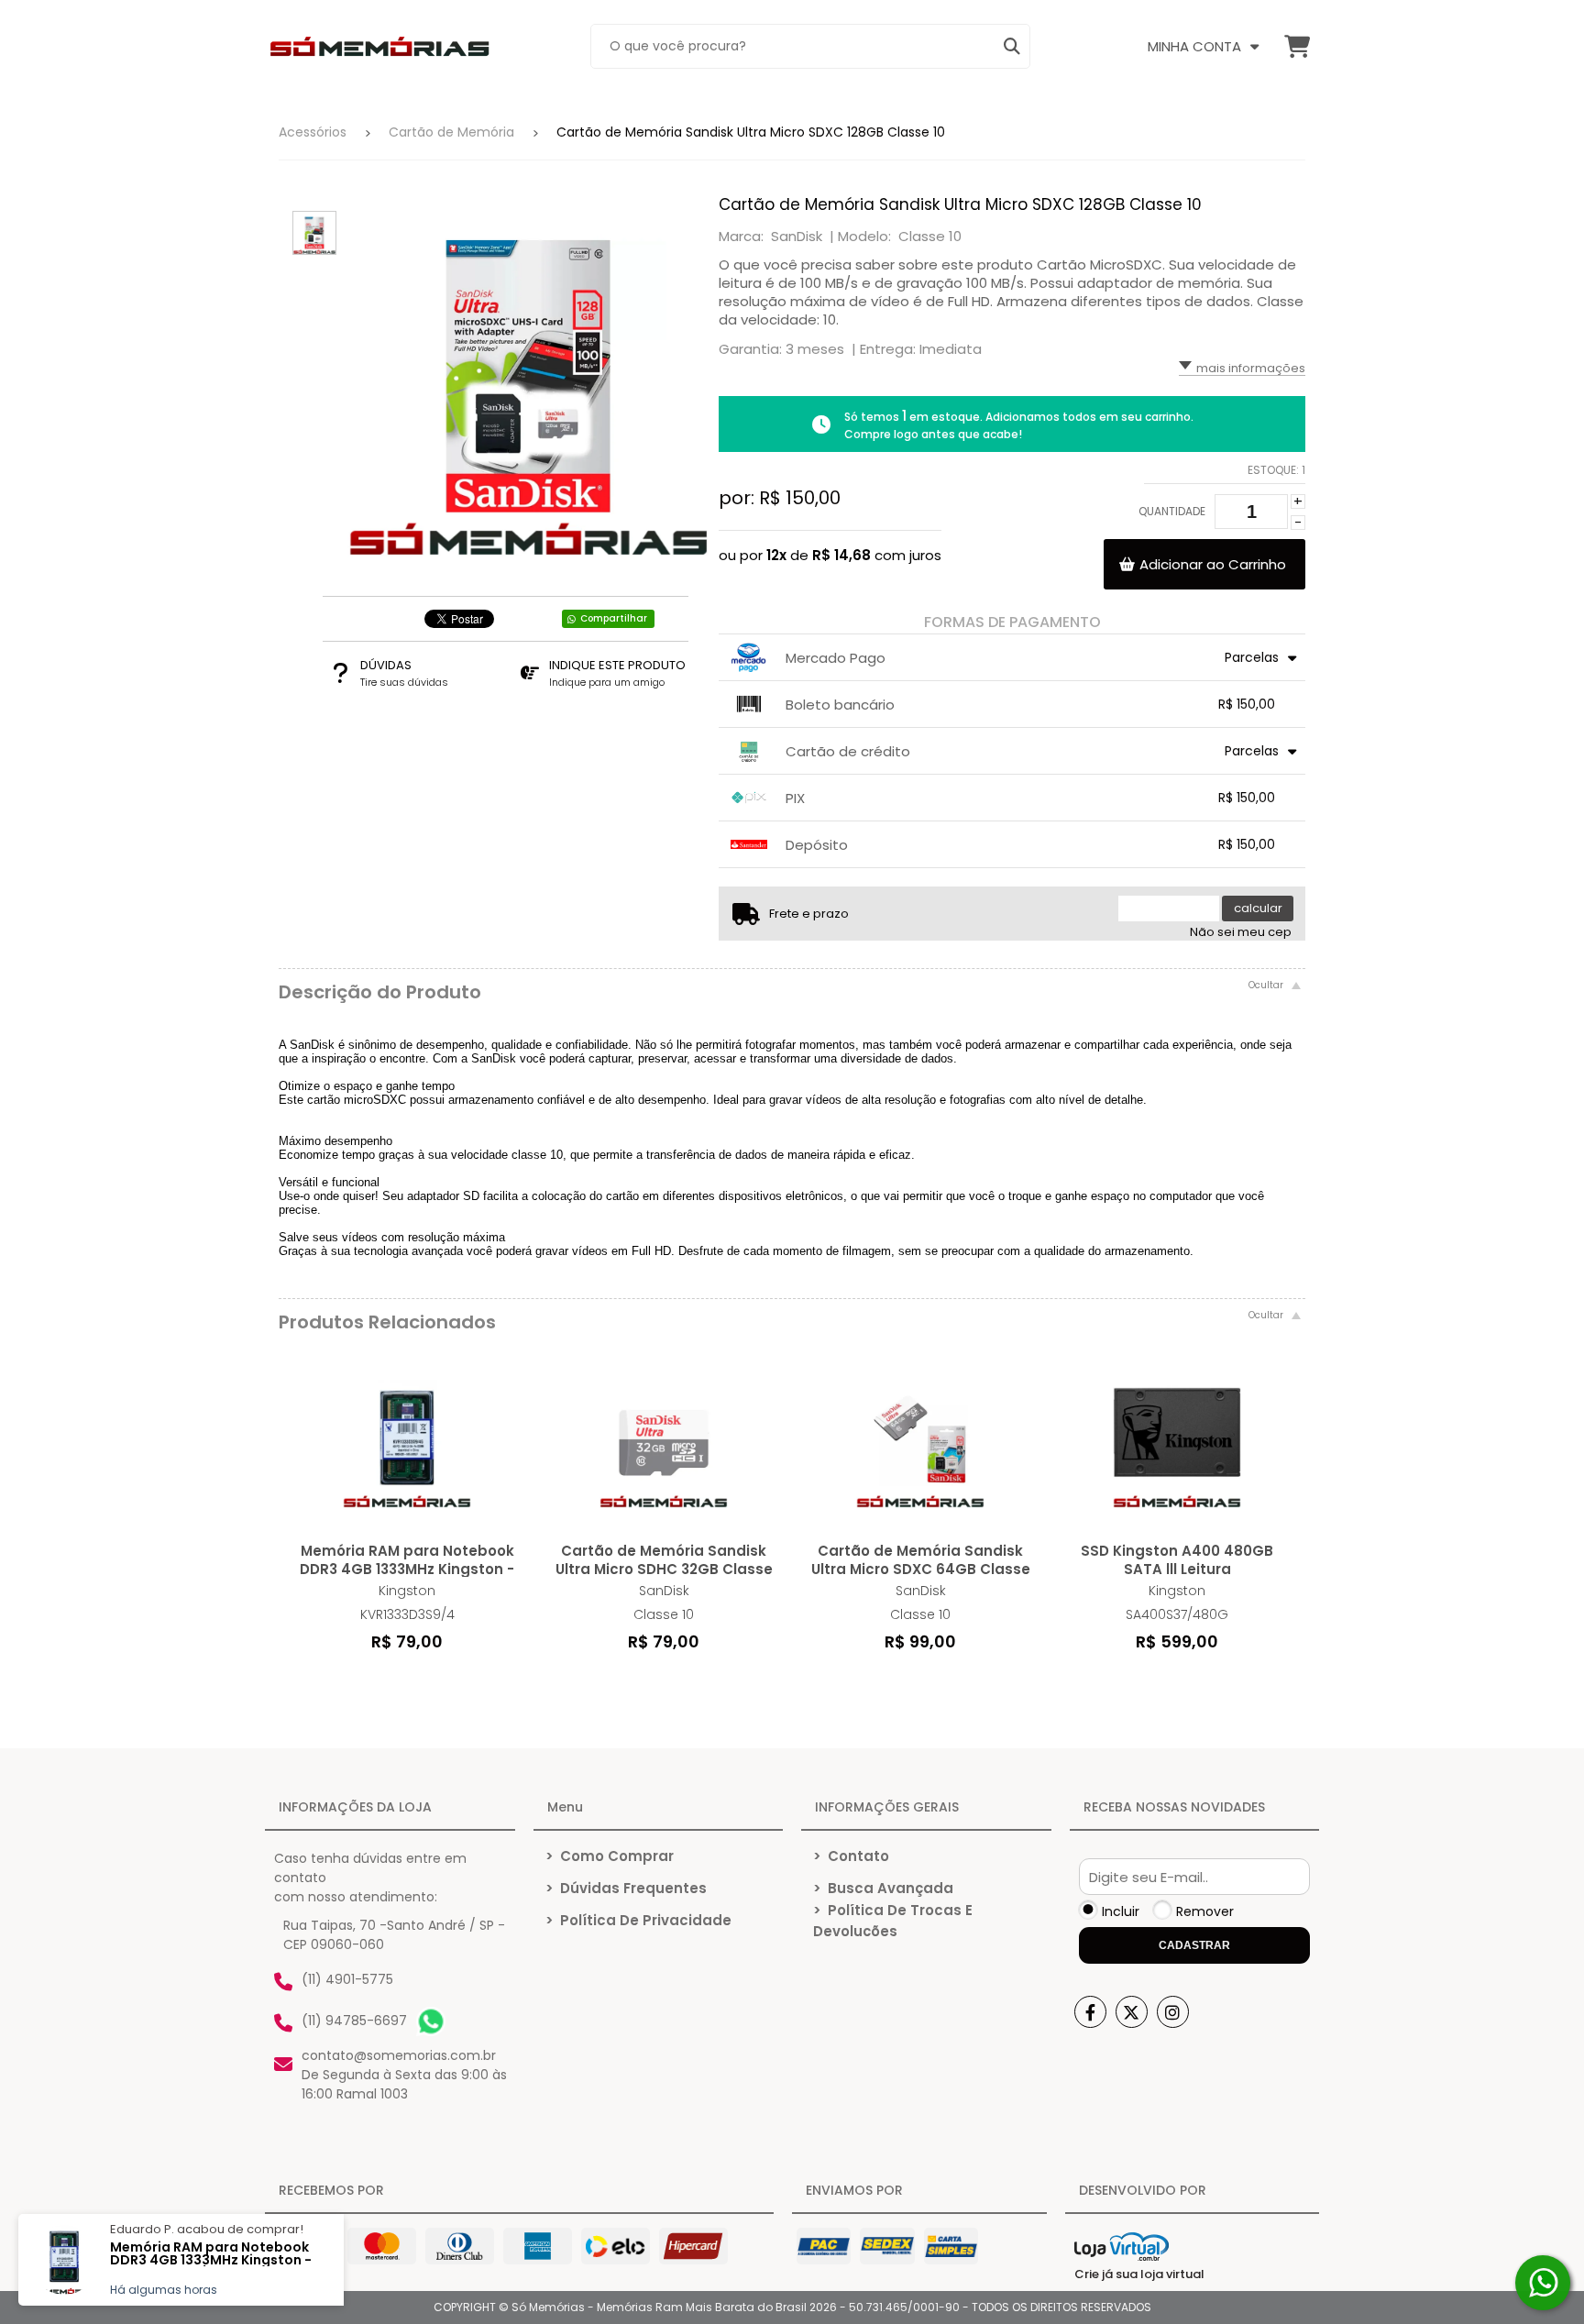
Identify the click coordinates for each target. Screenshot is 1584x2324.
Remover (1205, 1911)
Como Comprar (610, 1856)
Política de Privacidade (638, 1920)
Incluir (1121, 1911)
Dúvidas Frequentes (626, 1888)
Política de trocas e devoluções (893, 1921)
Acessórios (313, 132)
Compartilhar (614, 618)
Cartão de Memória (451, 132)
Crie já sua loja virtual (1139, 2274)
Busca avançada (883, 1888)
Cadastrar (1194, 1945)
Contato (851, 1856)
